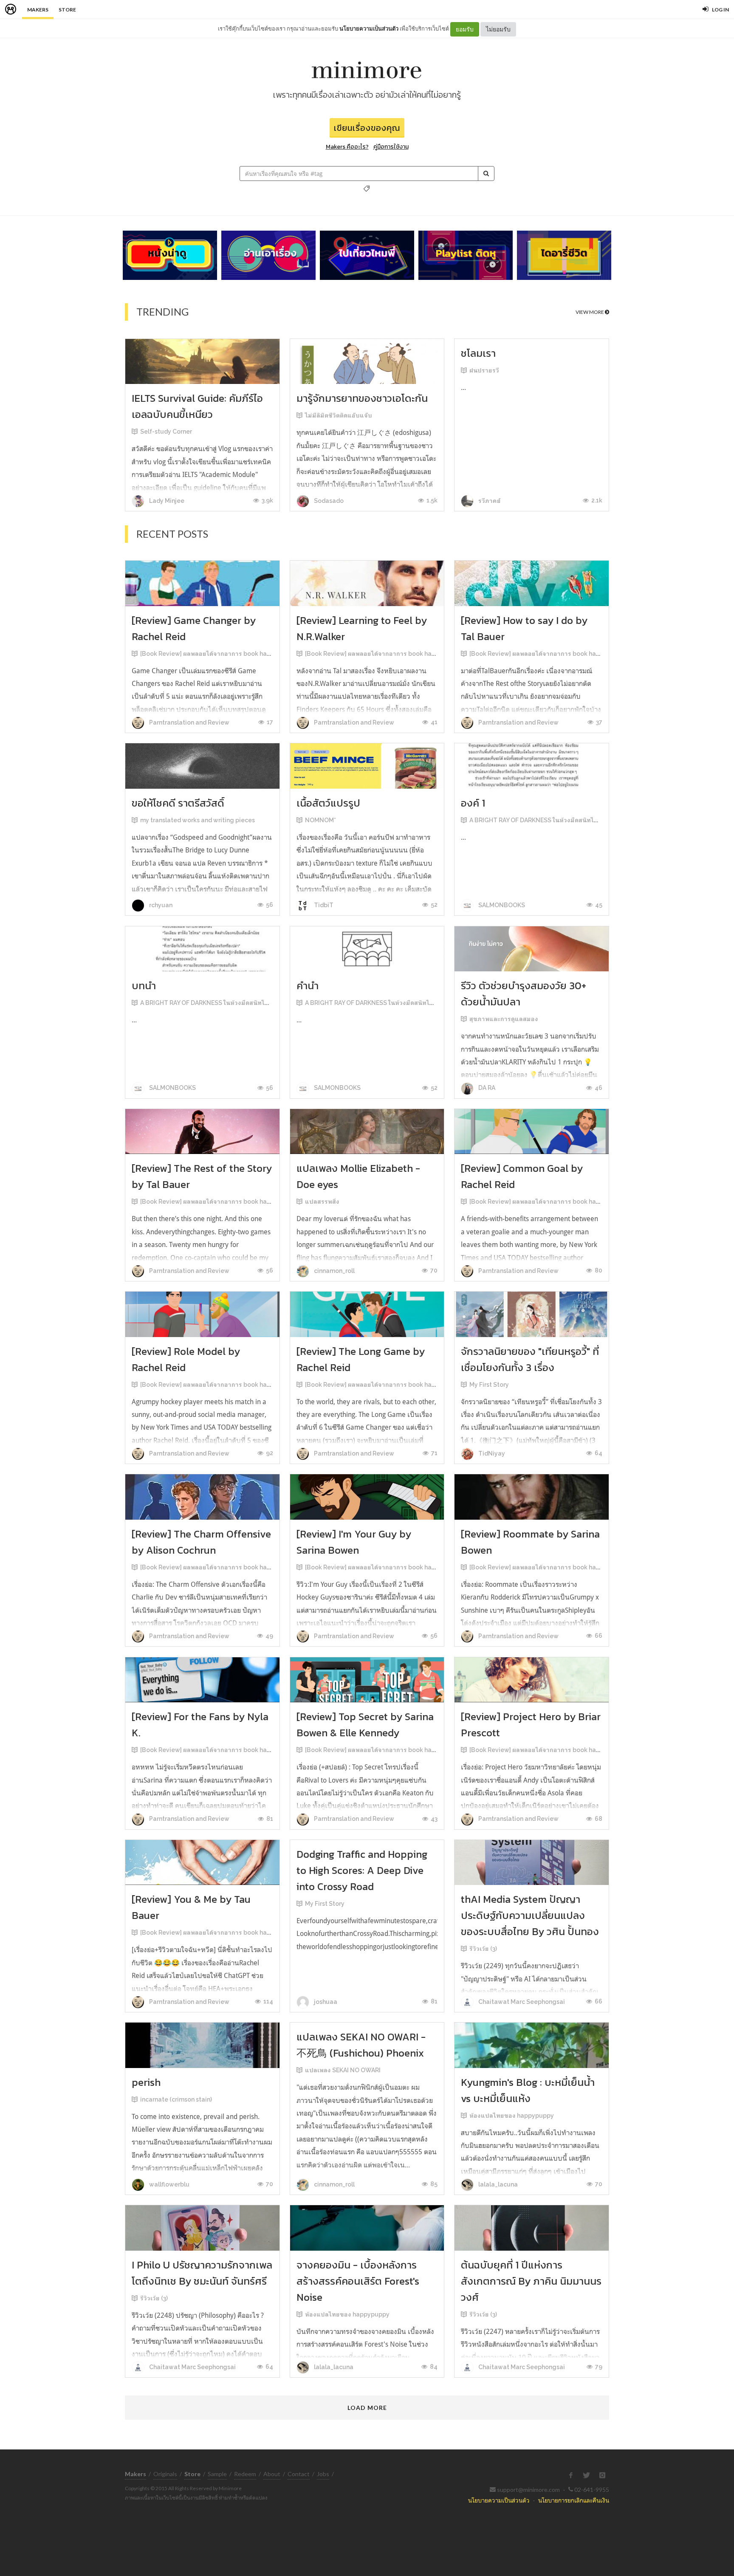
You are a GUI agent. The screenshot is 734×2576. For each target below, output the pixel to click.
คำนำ (308, 986)
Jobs (323, 2474)
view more (590, 312)
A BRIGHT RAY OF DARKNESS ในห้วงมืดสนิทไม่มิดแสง (543, 820)
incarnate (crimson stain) (176, 2099)
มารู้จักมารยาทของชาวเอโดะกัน (362, 398)
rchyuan (160, 905)
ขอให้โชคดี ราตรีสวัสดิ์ (178, 803)
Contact (299, 2474)
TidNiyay (491, 1453)
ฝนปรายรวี (484, 370)
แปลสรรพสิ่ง (322, 1202)
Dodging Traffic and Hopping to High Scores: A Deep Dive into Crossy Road (362, 1870)
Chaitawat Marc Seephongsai (521, 2002)
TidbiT (323, 905)
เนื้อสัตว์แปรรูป (328, 803)
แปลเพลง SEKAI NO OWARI (343, 2070)
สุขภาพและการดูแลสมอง (504, 1019)
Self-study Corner (166, 432)
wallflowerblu (169, 2184)
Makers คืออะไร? (347, 147)
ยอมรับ (465, 29)
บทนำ (144, 986)
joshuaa (325, 2002)
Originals (165, 2474)
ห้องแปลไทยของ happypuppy (512, 2116)
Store (67, 10)
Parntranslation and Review (189, 722)
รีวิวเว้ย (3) (483, 1949)
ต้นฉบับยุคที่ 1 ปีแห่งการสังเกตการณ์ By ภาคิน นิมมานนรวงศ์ (531, 2281)
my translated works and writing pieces (198, 820)
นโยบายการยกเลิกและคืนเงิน (574, 2500)
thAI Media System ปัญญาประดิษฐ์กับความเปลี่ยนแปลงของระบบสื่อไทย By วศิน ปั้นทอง (530, 1915)
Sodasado (328, 501)
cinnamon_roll (334, 1271)
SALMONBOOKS (501, 905)
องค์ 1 (473, 803)
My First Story (489, 1385)
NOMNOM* (320, 820)
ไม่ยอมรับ (498, 29)
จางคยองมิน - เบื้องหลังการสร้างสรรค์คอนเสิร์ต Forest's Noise (358, 2281)
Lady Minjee (166, 501)
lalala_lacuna (497, 2184)
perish (146, 2082)
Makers (38, 10)
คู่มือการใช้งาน (391, 147)
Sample (217, 2474)
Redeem (245, 2474)
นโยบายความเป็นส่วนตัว (369, 28)
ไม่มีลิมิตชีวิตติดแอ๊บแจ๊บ (339, 415)
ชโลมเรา (478, 353)
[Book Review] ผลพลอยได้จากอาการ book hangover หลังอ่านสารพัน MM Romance (256, 654)
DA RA (486, 1088)
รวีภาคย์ (489, 501)
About (272, 2474)
